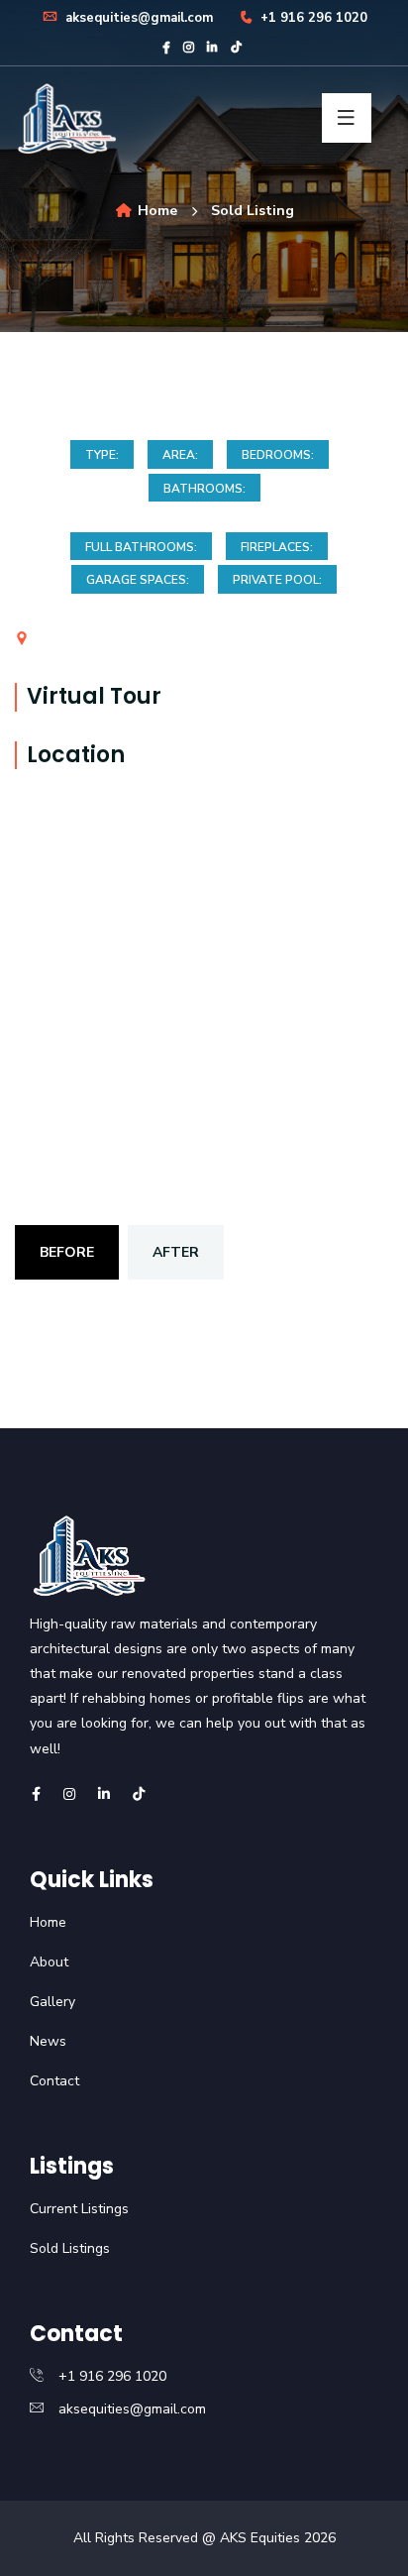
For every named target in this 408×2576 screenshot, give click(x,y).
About (49, 1962)
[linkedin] (212, 48)
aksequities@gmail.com (137, 18)
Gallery (52, 2002)
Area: (180, 455)
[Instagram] (189, 48)
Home (155, 211)
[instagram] (69, 1794)
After (176, 1252)
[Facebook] (166, 48)
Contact (54, 2081)
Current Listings (79, 2209)
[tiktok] (236, 48)
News (48, 2041)
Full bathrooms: (141, 547)
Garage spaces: (138, 580)
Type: (102, 455)
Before (67, 1252)
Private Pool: (277, 580)
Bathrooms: (204, 489)
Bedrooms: (278, 455)
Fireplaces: (277, 547)
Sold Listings (70, 2248)
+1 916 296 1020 (312, 18)
